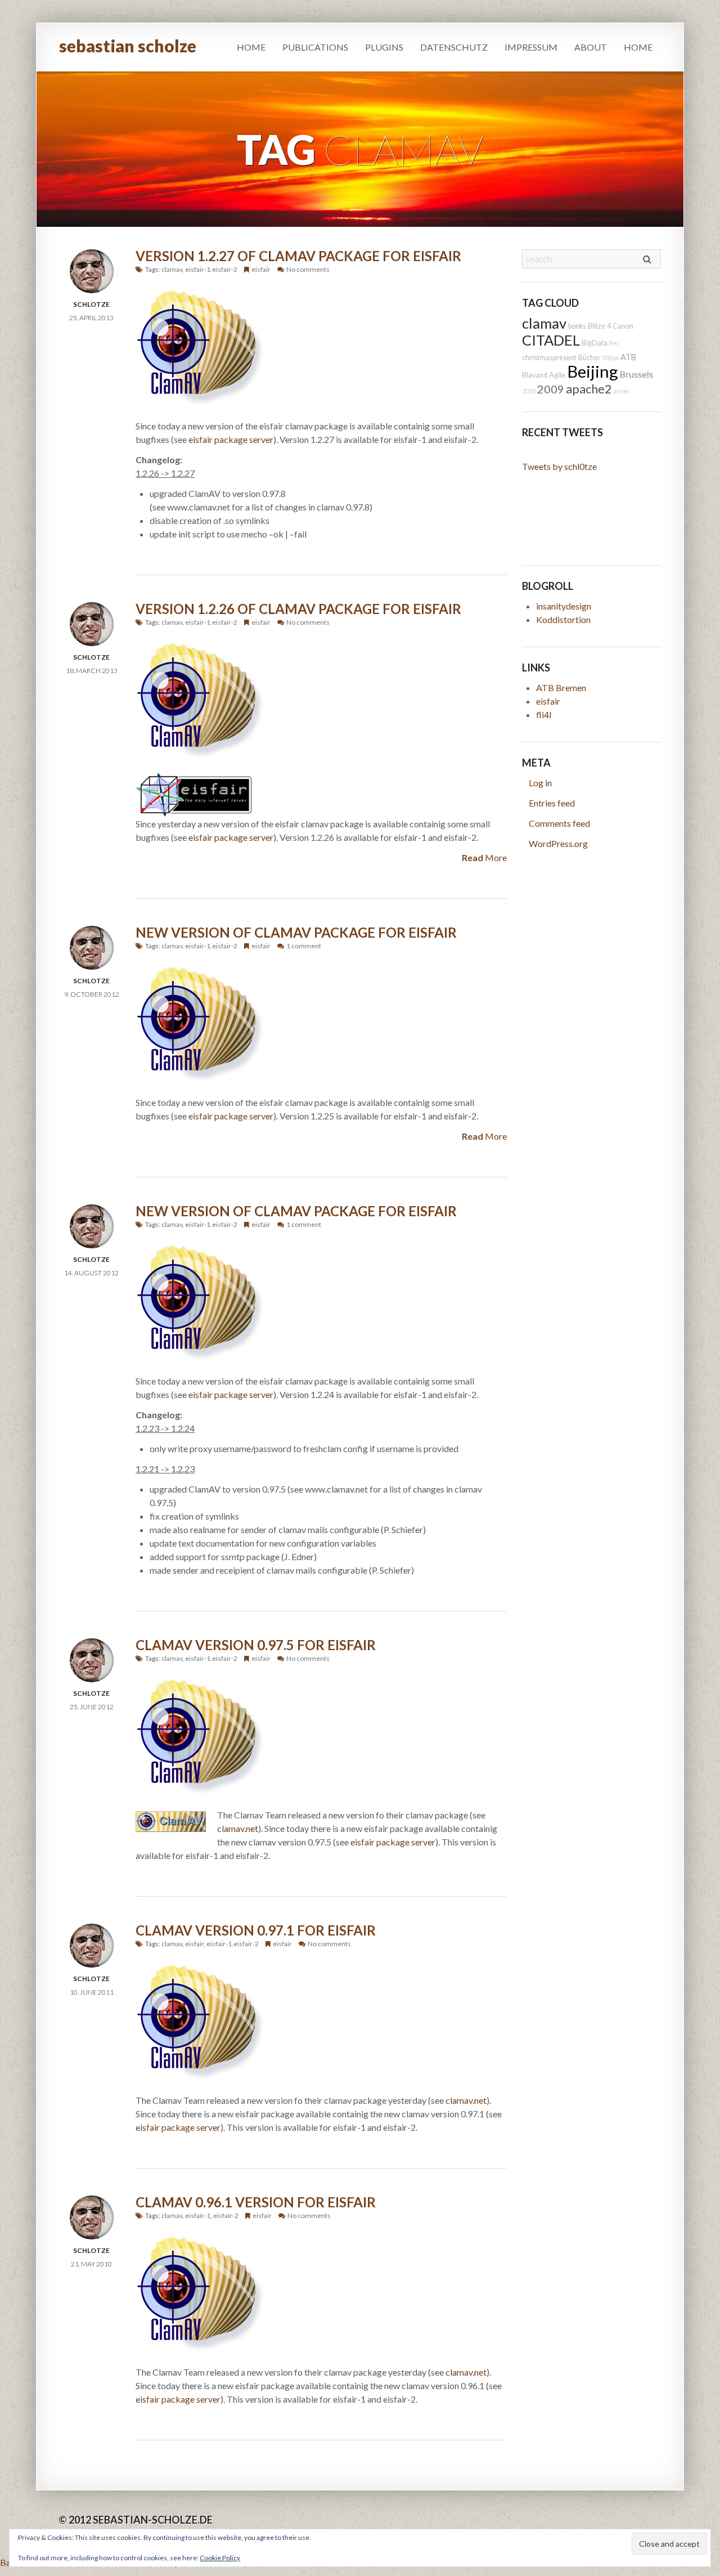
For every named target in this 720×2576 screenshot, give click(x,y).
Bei (614, 343)
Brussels (636, 374)
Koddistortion (563, 619)
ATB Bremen (561, 687)
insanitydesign (564, 606)
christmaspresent (549, 358)
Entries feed (552, 803)
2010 (529, 391)
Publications (315, 47)
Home (251, 47)
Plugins (384, 47)
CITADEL (551, 340)
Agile (557, 375)
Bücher (589, 358)
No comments (308, 269)
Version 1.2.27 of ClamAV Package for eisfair (298, 256)
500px (611, 358)
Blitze (597, 326)
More (484, 857)
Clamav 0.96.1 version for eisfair (256, 2202)
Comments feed (559, 823)
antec (622, 391)
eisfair (261, 269)
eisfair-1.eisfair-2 (211, 269)
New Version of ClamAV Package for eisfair (296, 932)
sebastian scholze (128, 46)
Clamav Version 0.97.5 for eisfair (256, 1645)
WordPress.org (558, 843)
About (591, 47)
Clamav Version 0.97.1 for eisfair (256, 1930)
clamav (172, 269)
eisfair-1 (198, 2216)
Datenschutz (454, 47)
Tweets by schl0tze (559, 466)
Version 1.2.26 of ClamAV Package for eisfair (298, 609)
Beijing (593, 371)
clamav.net (238, 1828)
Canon (623, 326)
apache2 (589, 389)
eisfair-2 (226, 2216)
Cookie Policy (220, 2558)
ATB (628, 357)
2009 (551, 389)
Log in (540, 783)
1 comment (304, 946)
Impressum (531, 47)
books (577, 326)
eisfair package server (231, 439)
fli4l (544, 714)
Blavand (535, 375)
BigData (595, 343)
